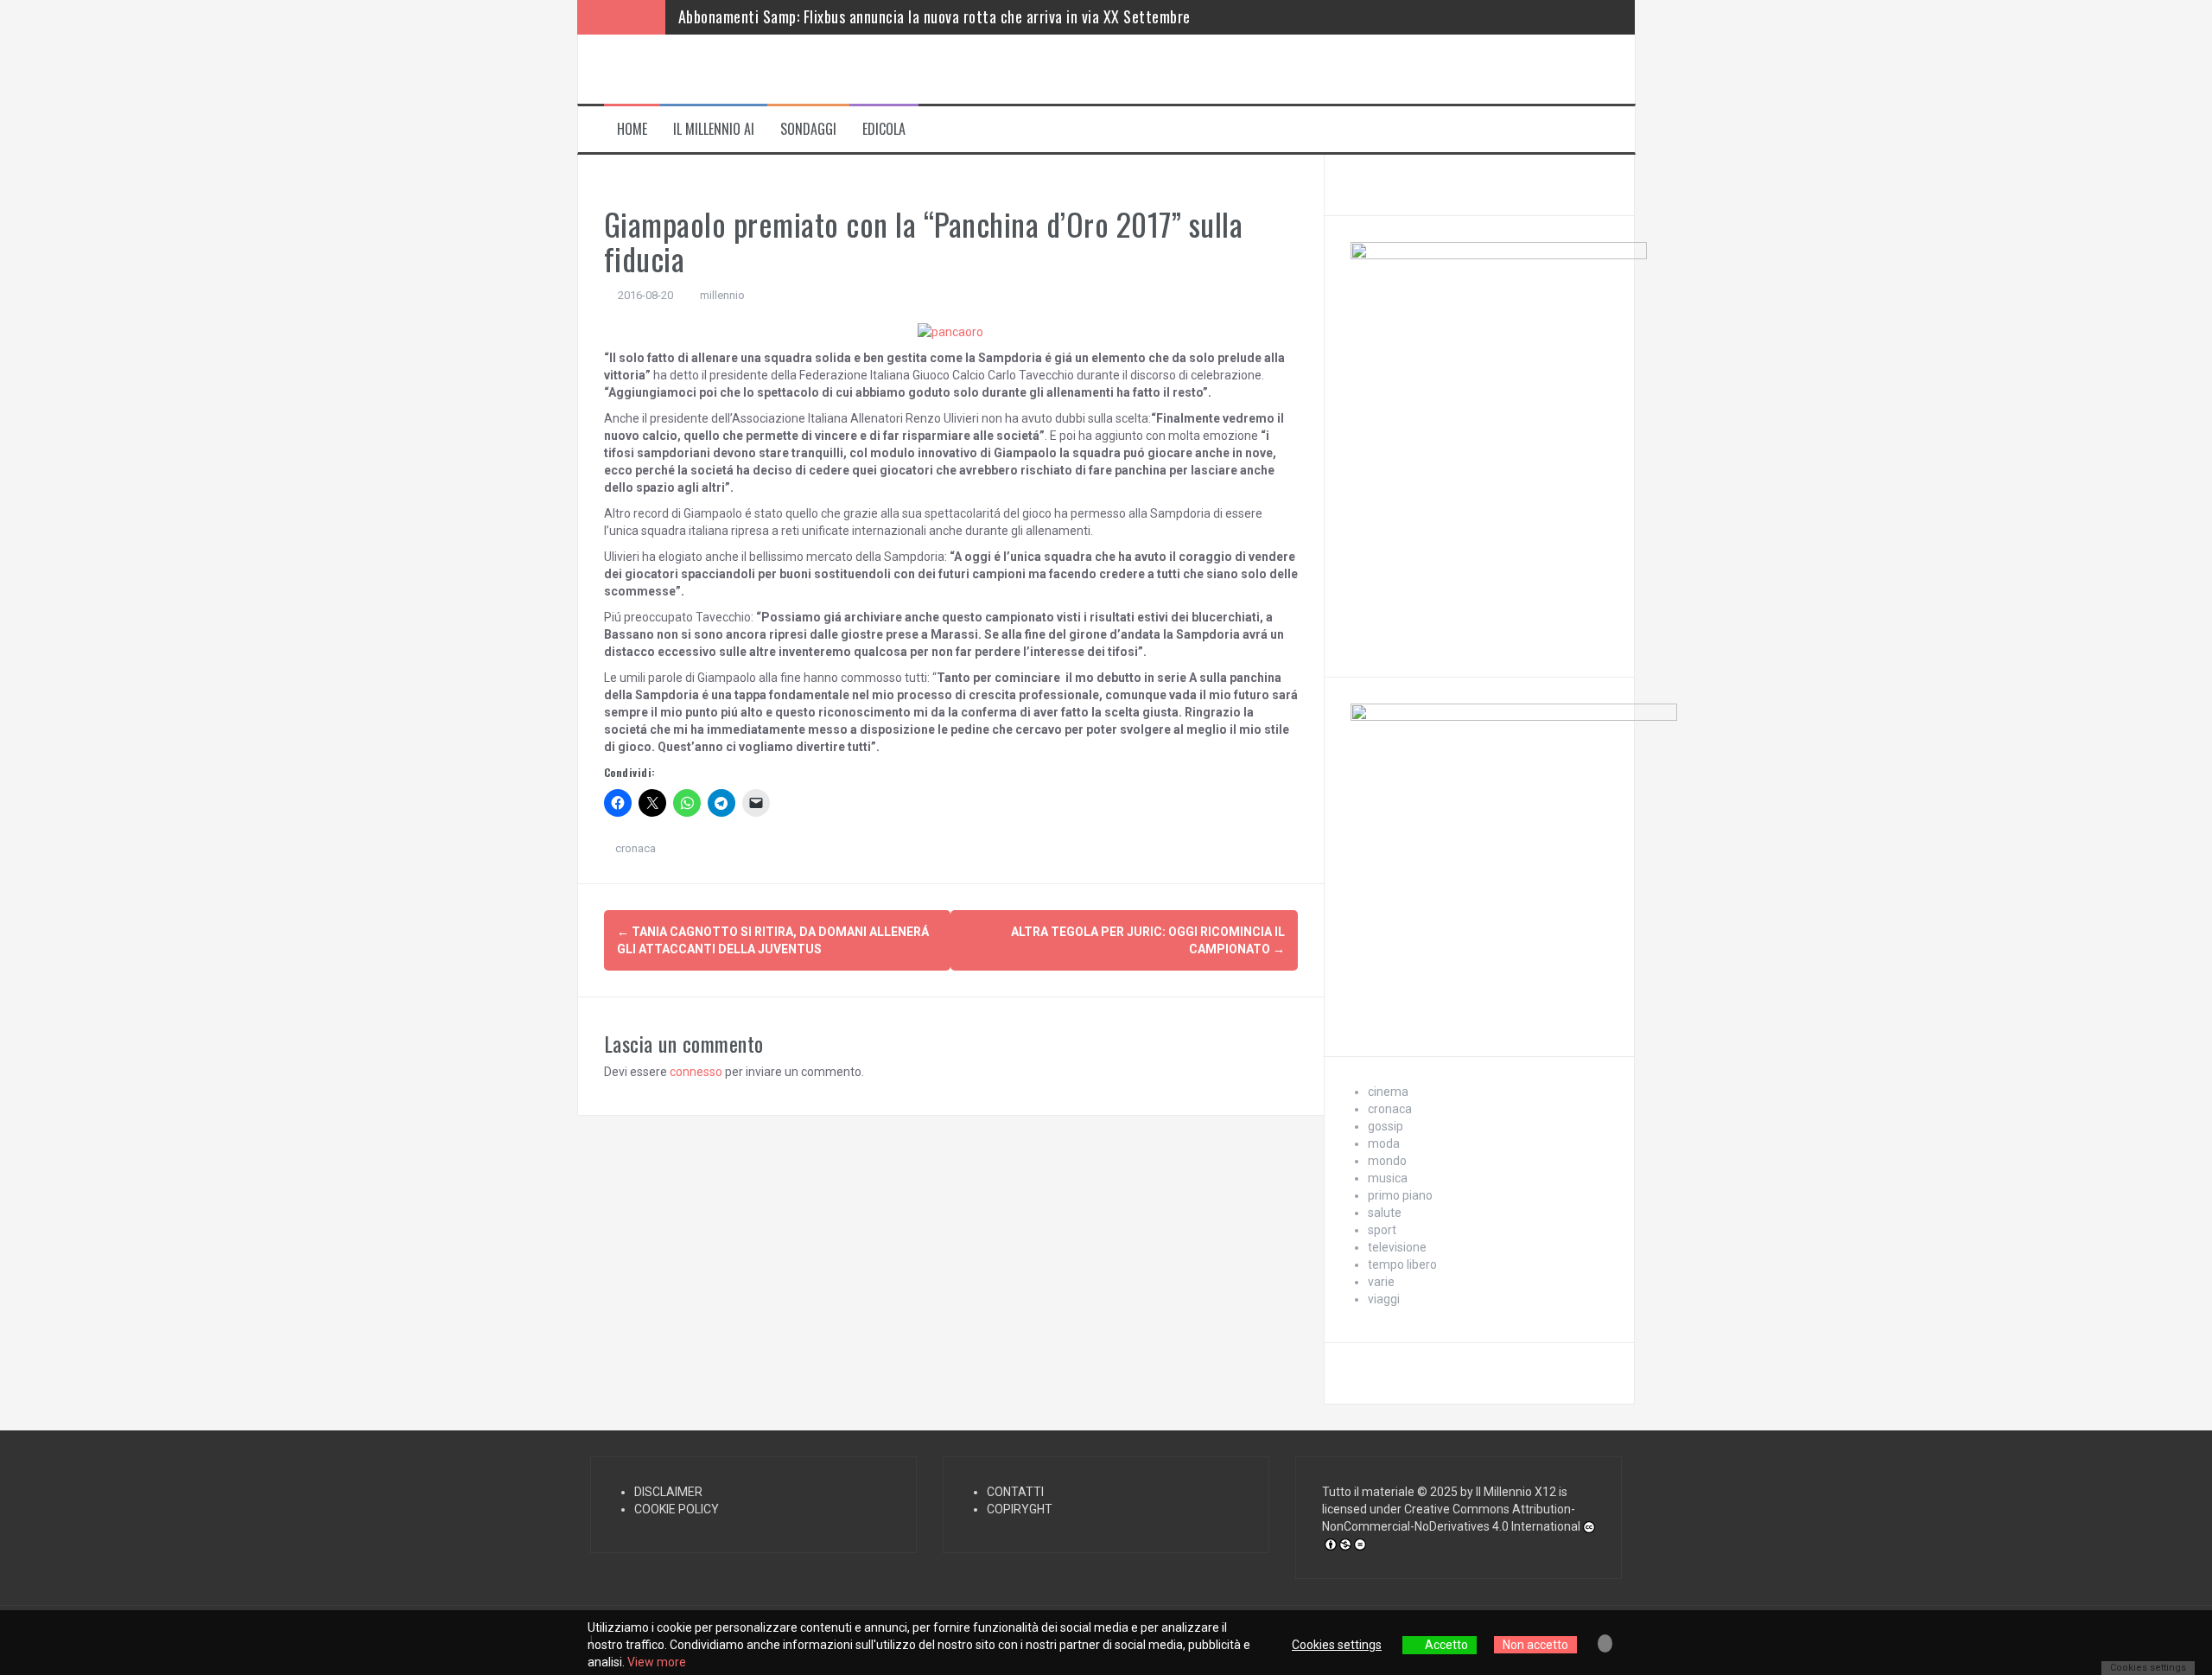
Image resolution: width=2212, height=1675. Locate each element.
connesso (696, 1072)
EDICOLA (884, 129)
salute (1385, 1213)
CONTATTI (1015, 1492)
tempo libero (1402, 1264)
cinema (1388, 1092)
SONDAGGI (808, 129)
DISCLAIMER (668, 1492)
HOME (632, 129)
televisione (1397, 1247)
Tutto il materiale (1368, 1492)
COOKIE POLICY (677, 1509)
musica (1388, 1178)
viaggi (1384, 1299)
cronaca (636, 848)
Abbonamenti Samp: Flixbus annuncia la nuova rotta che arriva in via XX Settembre (934, 16)
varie (1381, 1282)
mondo (1387, 1161)
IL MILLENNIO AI (714, 129)
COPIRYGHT (1020, 1509)
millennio (722, 295)
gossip (1386, 1126)
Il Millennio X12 (1516, 1492)
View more (657, 1662)
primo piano (1400, 1195)
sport (1382, 1230)
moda (1384, 1143)
